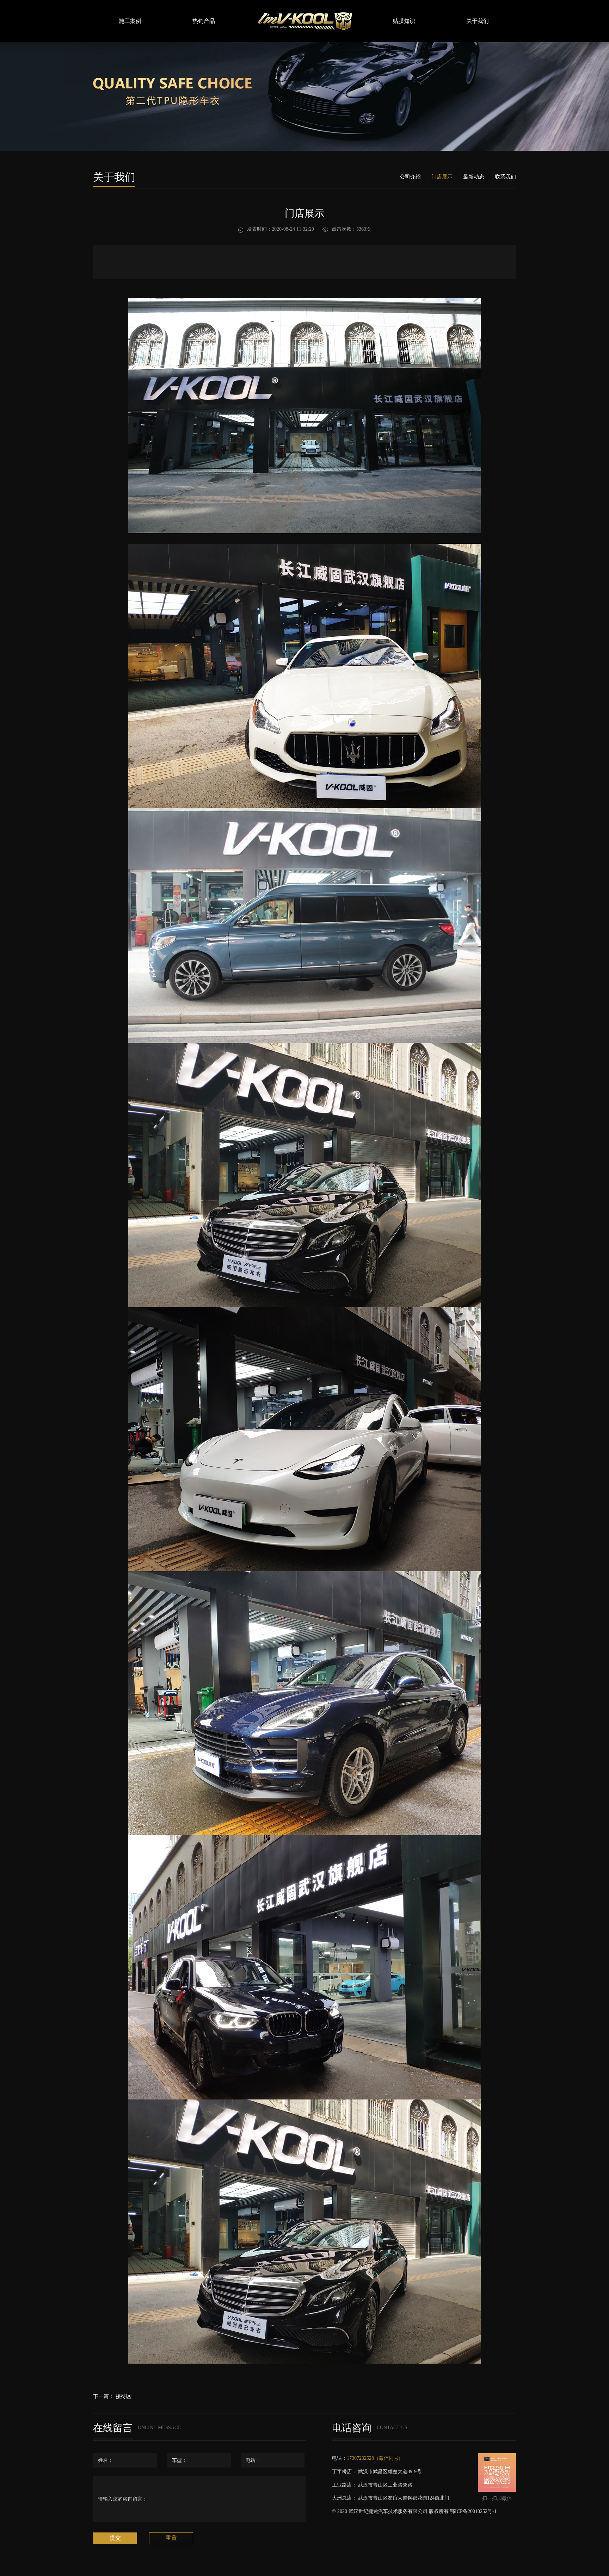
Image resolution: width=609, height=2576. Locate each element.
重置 (171, 2538)
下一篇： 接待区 (112, 2396)
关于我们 (478, 21)
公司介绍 (410, 177)
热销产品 (204, 21)
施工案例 (130, 21)
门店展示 (442, 177)
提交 (115, 2538)
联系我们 (505, 177)
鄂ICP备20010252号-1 (473, 2511)
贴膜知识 (404, 21)
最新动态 (474, 177)
